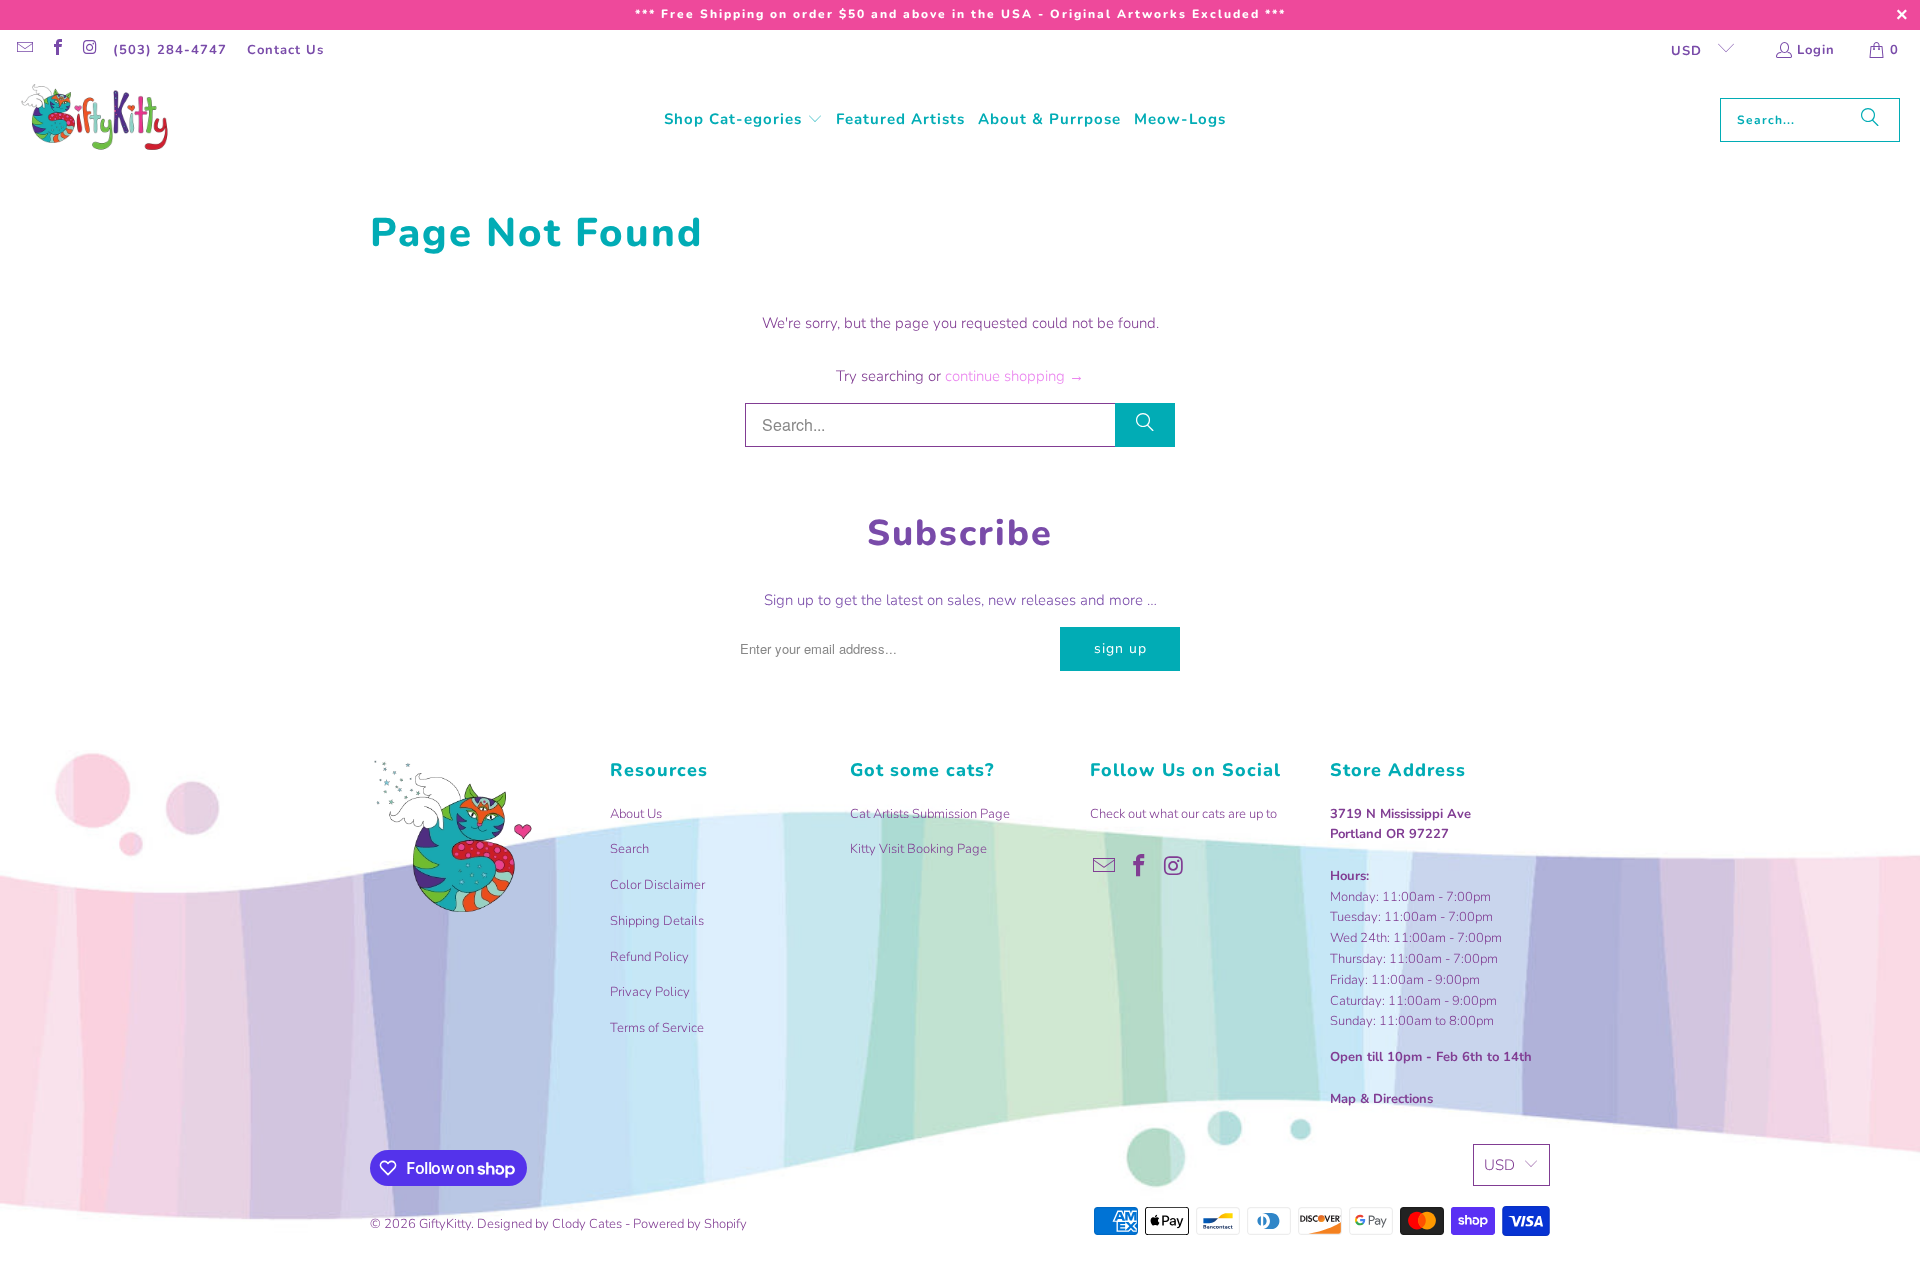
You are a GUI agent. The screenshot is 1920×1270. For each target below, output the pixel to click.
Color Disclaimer (657, 885)
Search (629, 849)
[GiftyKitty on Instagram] (89, 50)
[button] (743, 120)
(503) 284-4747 (170, 50)
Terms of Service (657, 1028)
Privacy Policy (650, 992)
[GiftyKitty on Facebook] (56, 50)
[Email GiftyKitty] (24, 50)
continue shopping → (1014, 376)
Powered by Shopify (690, 1224)
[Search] (1870, 120)
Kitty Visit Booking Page (918, 849)
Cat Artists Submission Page (930, 814)
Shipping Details (657, 921)
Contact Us (285, 50)
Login (1816, 50)
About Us (636, 814)
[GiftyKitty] (95, 119)
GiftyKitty (445, 1224)
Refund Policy (649, 957)
